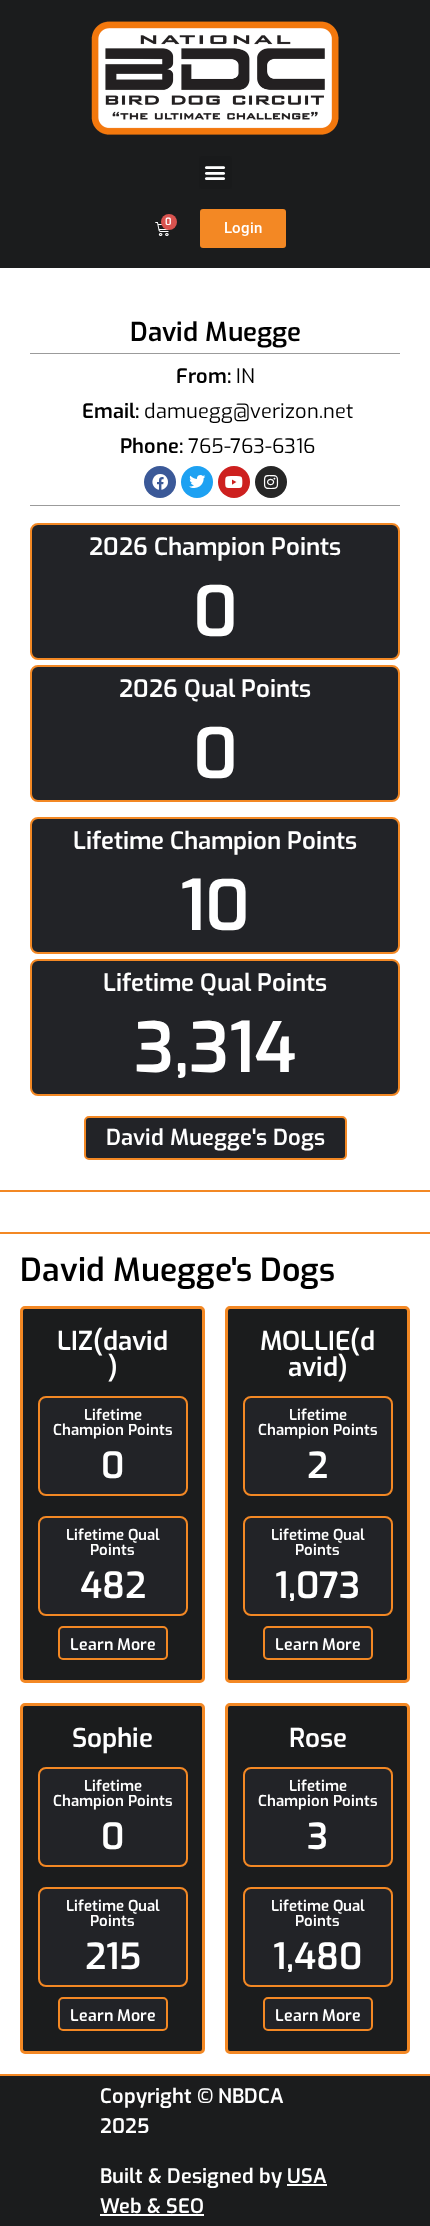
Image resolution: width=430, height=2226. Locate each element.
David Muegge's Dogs (215, 1137)
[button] (215, 172)
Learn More (113, 1644)
